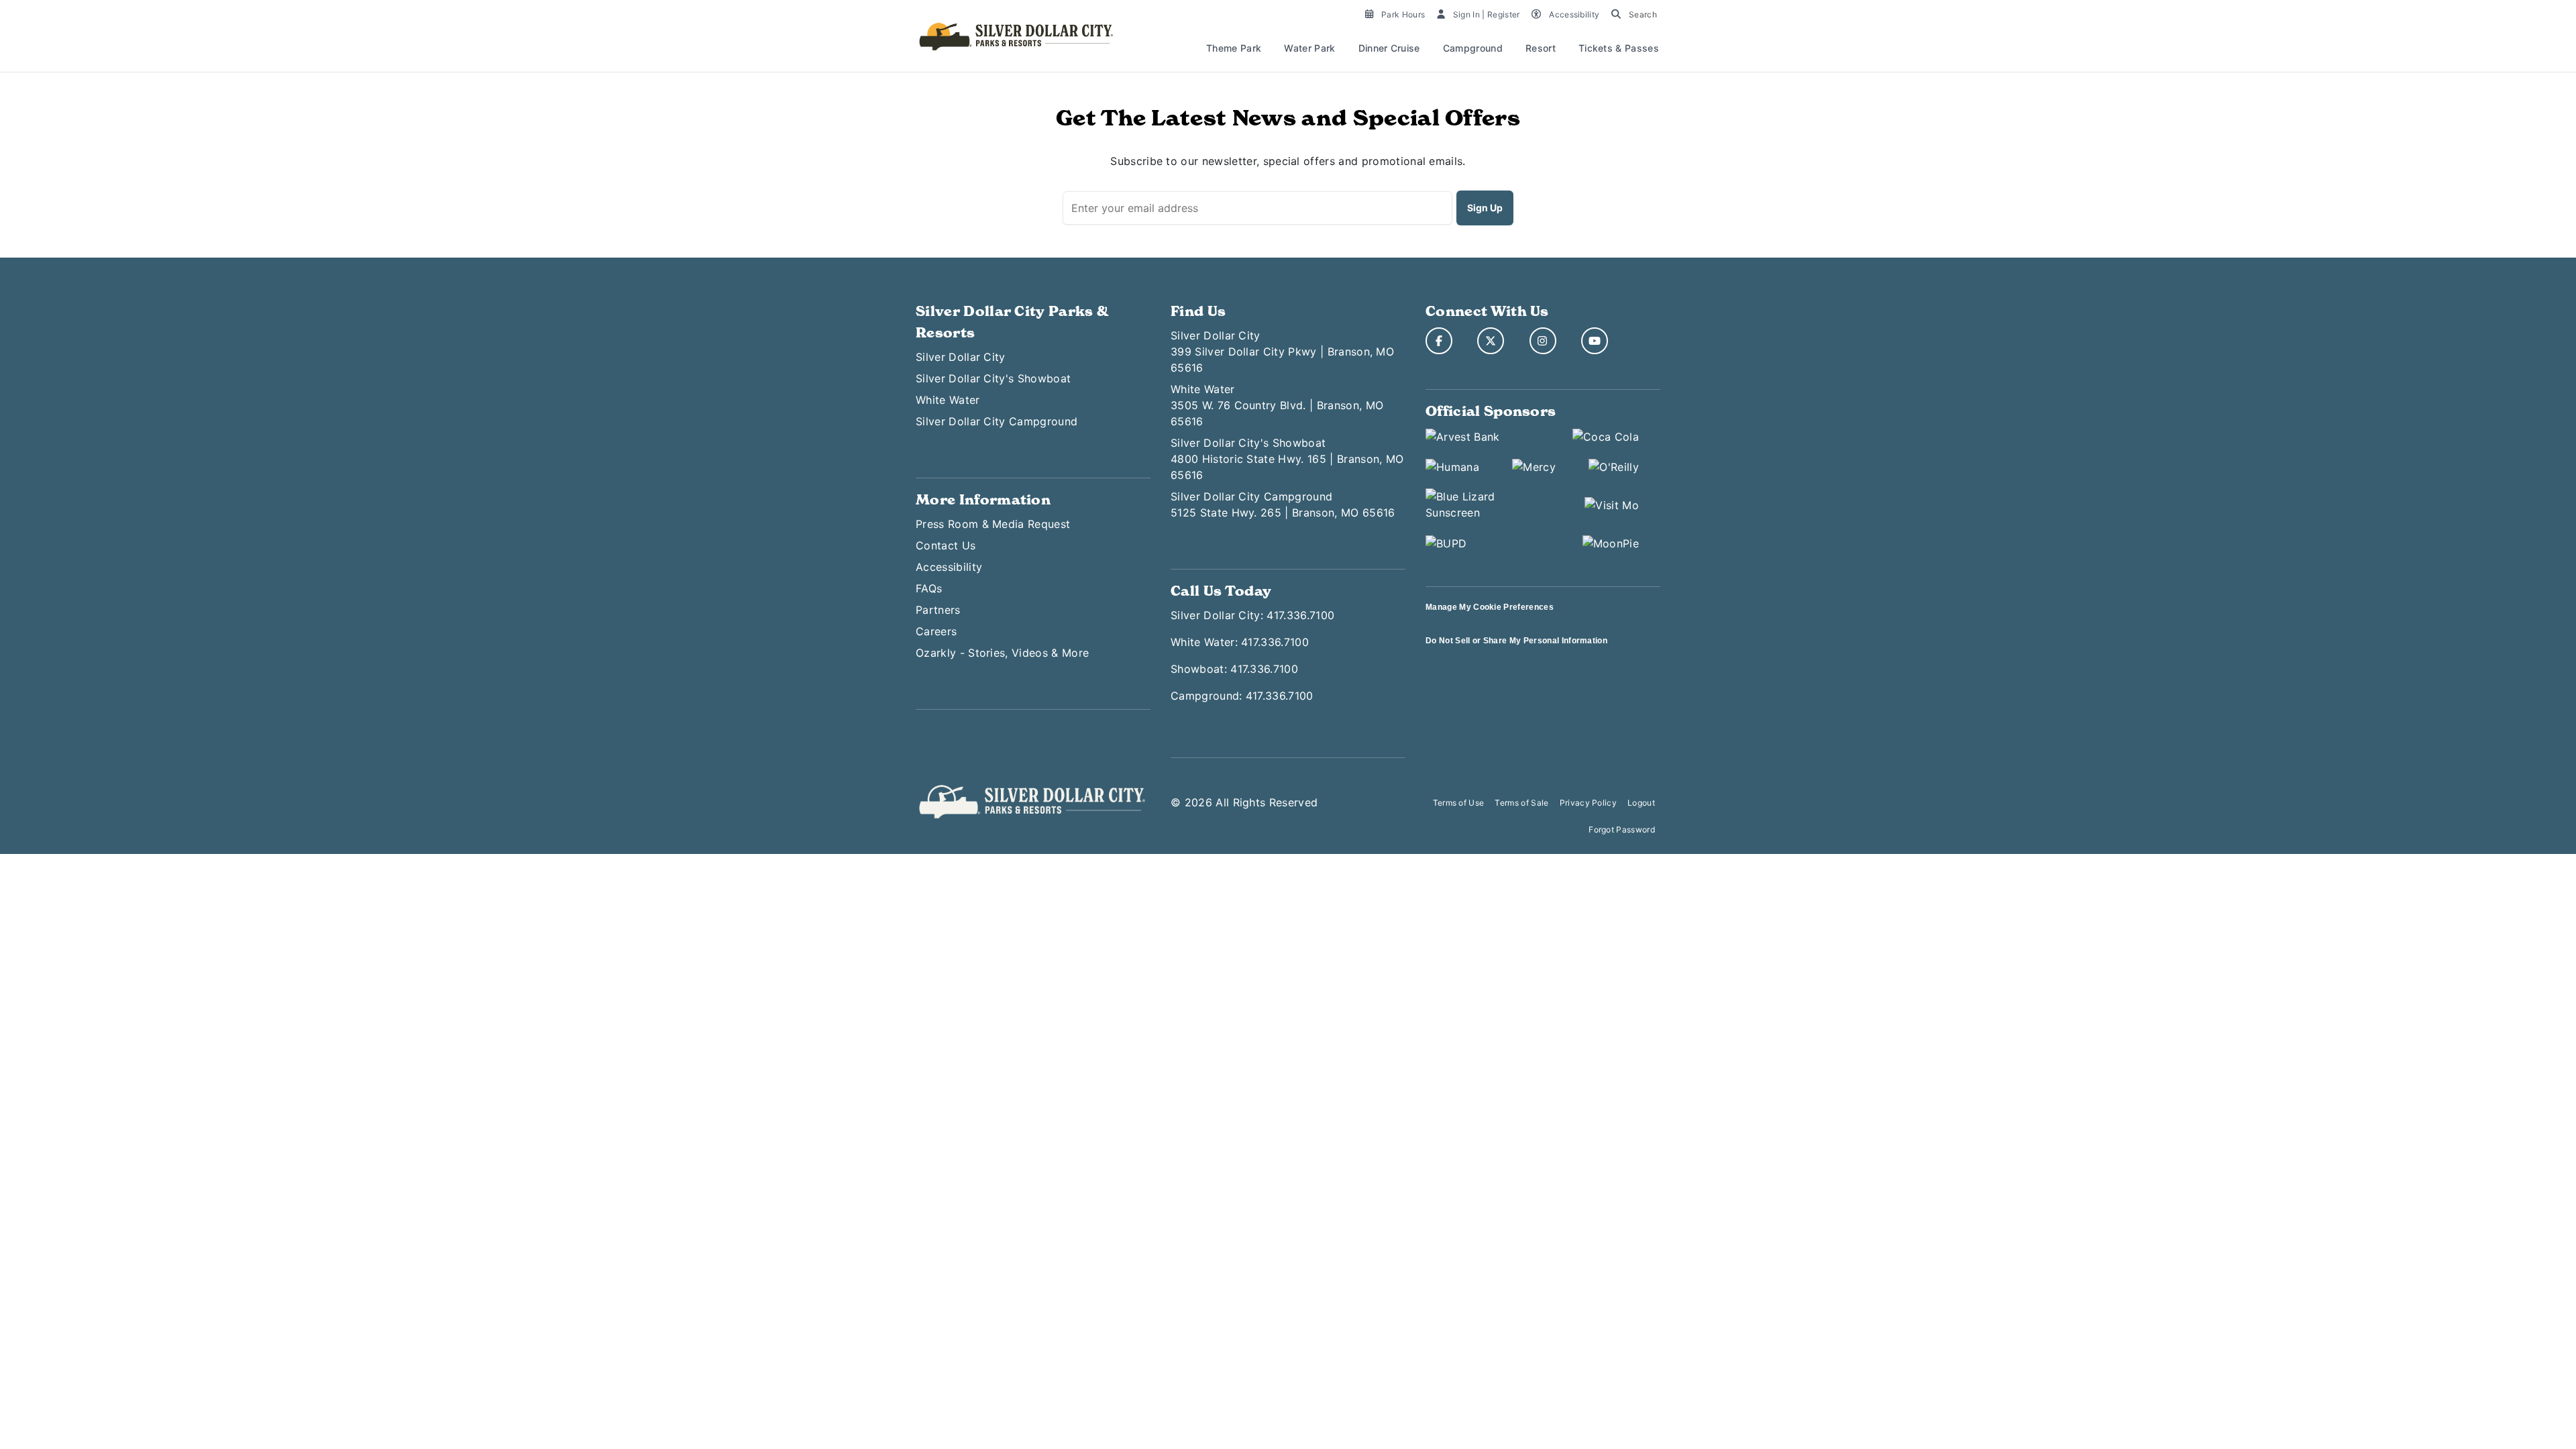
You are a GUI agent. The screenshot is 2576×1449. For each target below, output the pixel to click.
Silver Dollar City (961, 357)
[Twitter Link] (1491, 341)
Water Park (1309, 48)
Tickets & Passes (1619, 48)
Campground (1473, 48)
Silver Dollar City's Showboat (993, 378)
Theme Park (1234, 48)
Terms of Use (1459, 803)
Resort (1541, 48)
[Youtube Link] (1595, 341)
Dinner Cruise (1389, 48)
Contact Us (946, 545)
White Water (948, 400)
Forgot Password (1622, 829)
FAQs (929, 588)
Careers (936, 631)
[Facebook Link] (1439, 341)
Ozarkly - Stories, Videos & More (1002, 653)
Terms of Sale (1521, 803)
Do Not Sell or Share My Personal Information (1516, 641)
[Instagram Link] (1543, 341)
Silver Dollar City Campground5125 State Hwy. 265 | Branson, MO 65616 (1283, 504)
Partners (938, 610)
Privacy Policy (1588, 803)
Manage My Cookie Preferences (1490, 607)
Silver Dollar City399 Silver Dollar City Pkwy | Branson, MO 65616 (1282, 352)
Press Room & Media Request (993, 524)
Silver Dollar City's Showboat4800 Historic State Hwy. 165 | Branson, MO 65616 (1287, 459)
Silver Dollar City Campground (997, 421)
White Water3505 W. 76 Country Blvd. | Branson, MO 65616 (1277, 405)
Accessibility (949, 567)
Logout (1641, 803)
